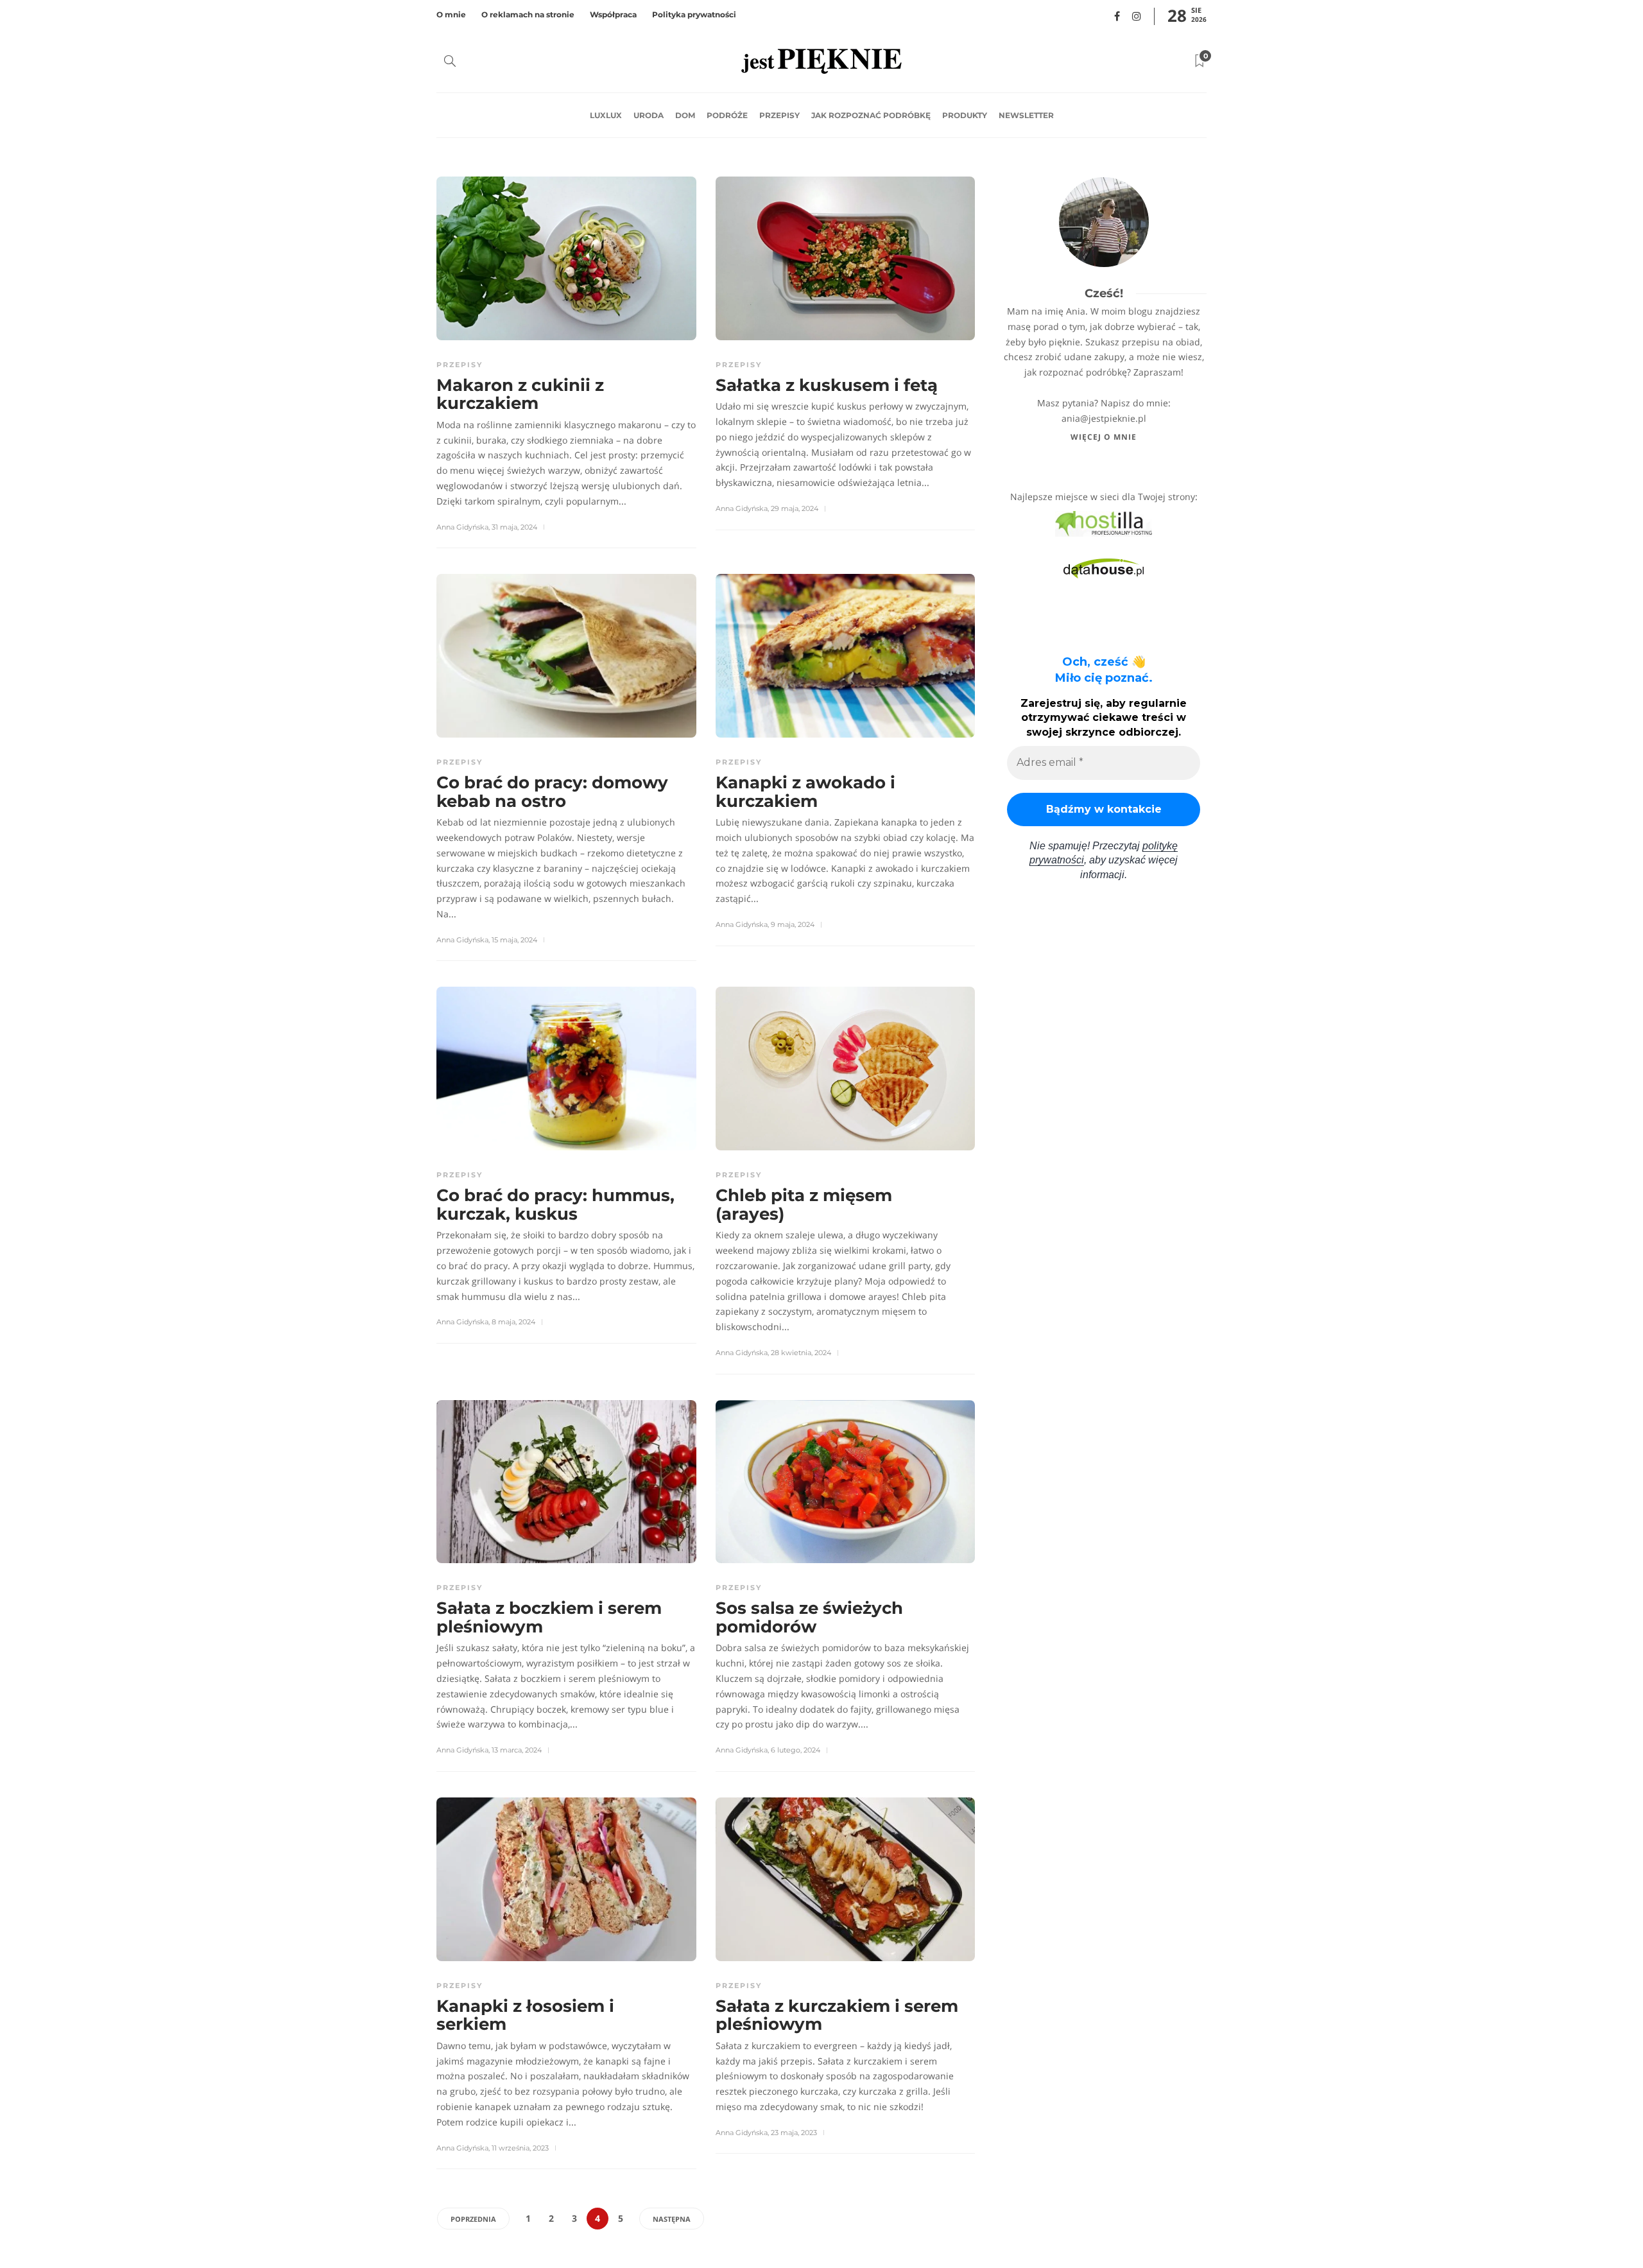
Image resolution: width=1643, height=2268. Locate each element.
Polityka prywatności (694, 14)
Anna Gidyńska (462, 527)
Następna (672, 2219)
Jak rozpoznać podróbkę (871, 115)
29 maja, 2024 (795, 508)
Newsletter (1026, 115)
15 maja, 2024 (514, 940)
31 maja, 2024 (514, 527)
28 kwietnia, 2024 (801, 1353)
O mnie (451, 14)
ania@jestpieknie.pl (1104, 418)
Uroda (649, 115)
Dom (685, 115)
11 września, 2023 (520, 2148)
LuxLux (606, 115)
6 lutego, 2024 (796, 1750)
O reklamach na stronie (528, 14)
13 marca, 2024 (517, 1750)
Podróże (727, 115)
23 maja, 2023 (794, 2133)
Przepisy (779, 115)
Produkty (965, 115)
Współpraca (613, 14)
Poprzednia (473, 2219)
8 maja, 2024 (513, 1322)
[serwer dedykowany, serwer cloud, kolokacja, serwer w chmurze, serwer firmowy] (1104, 523)
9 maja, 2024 (793, 924)
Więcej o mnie (1104, 437)
